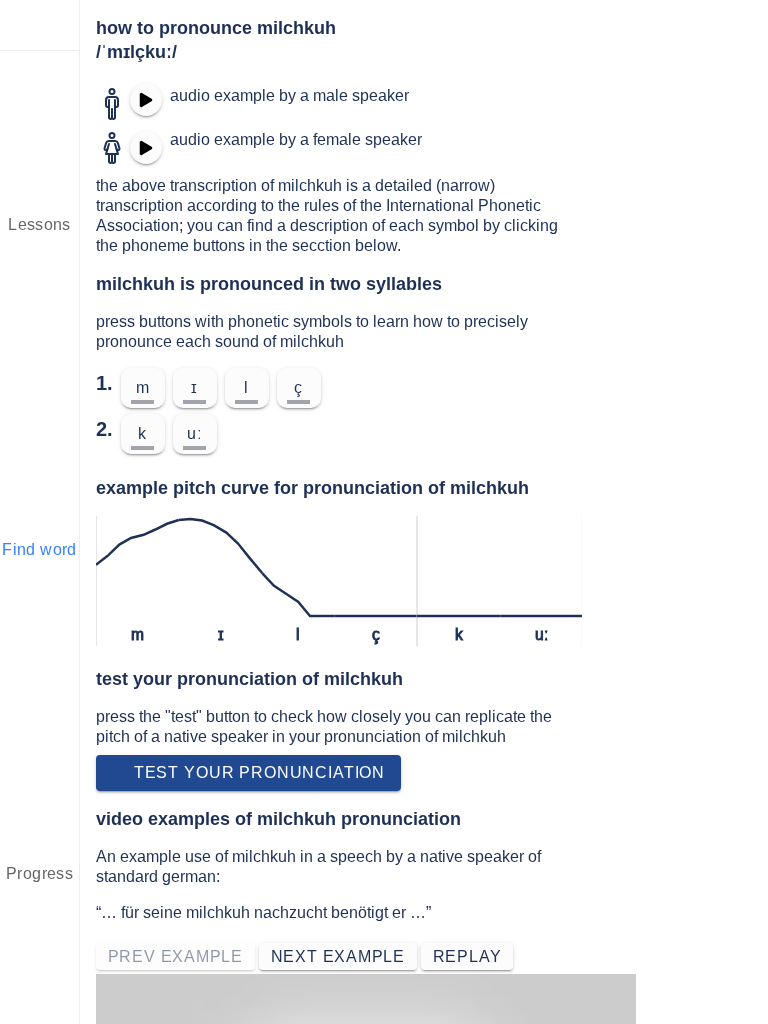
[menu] (40, 25)
